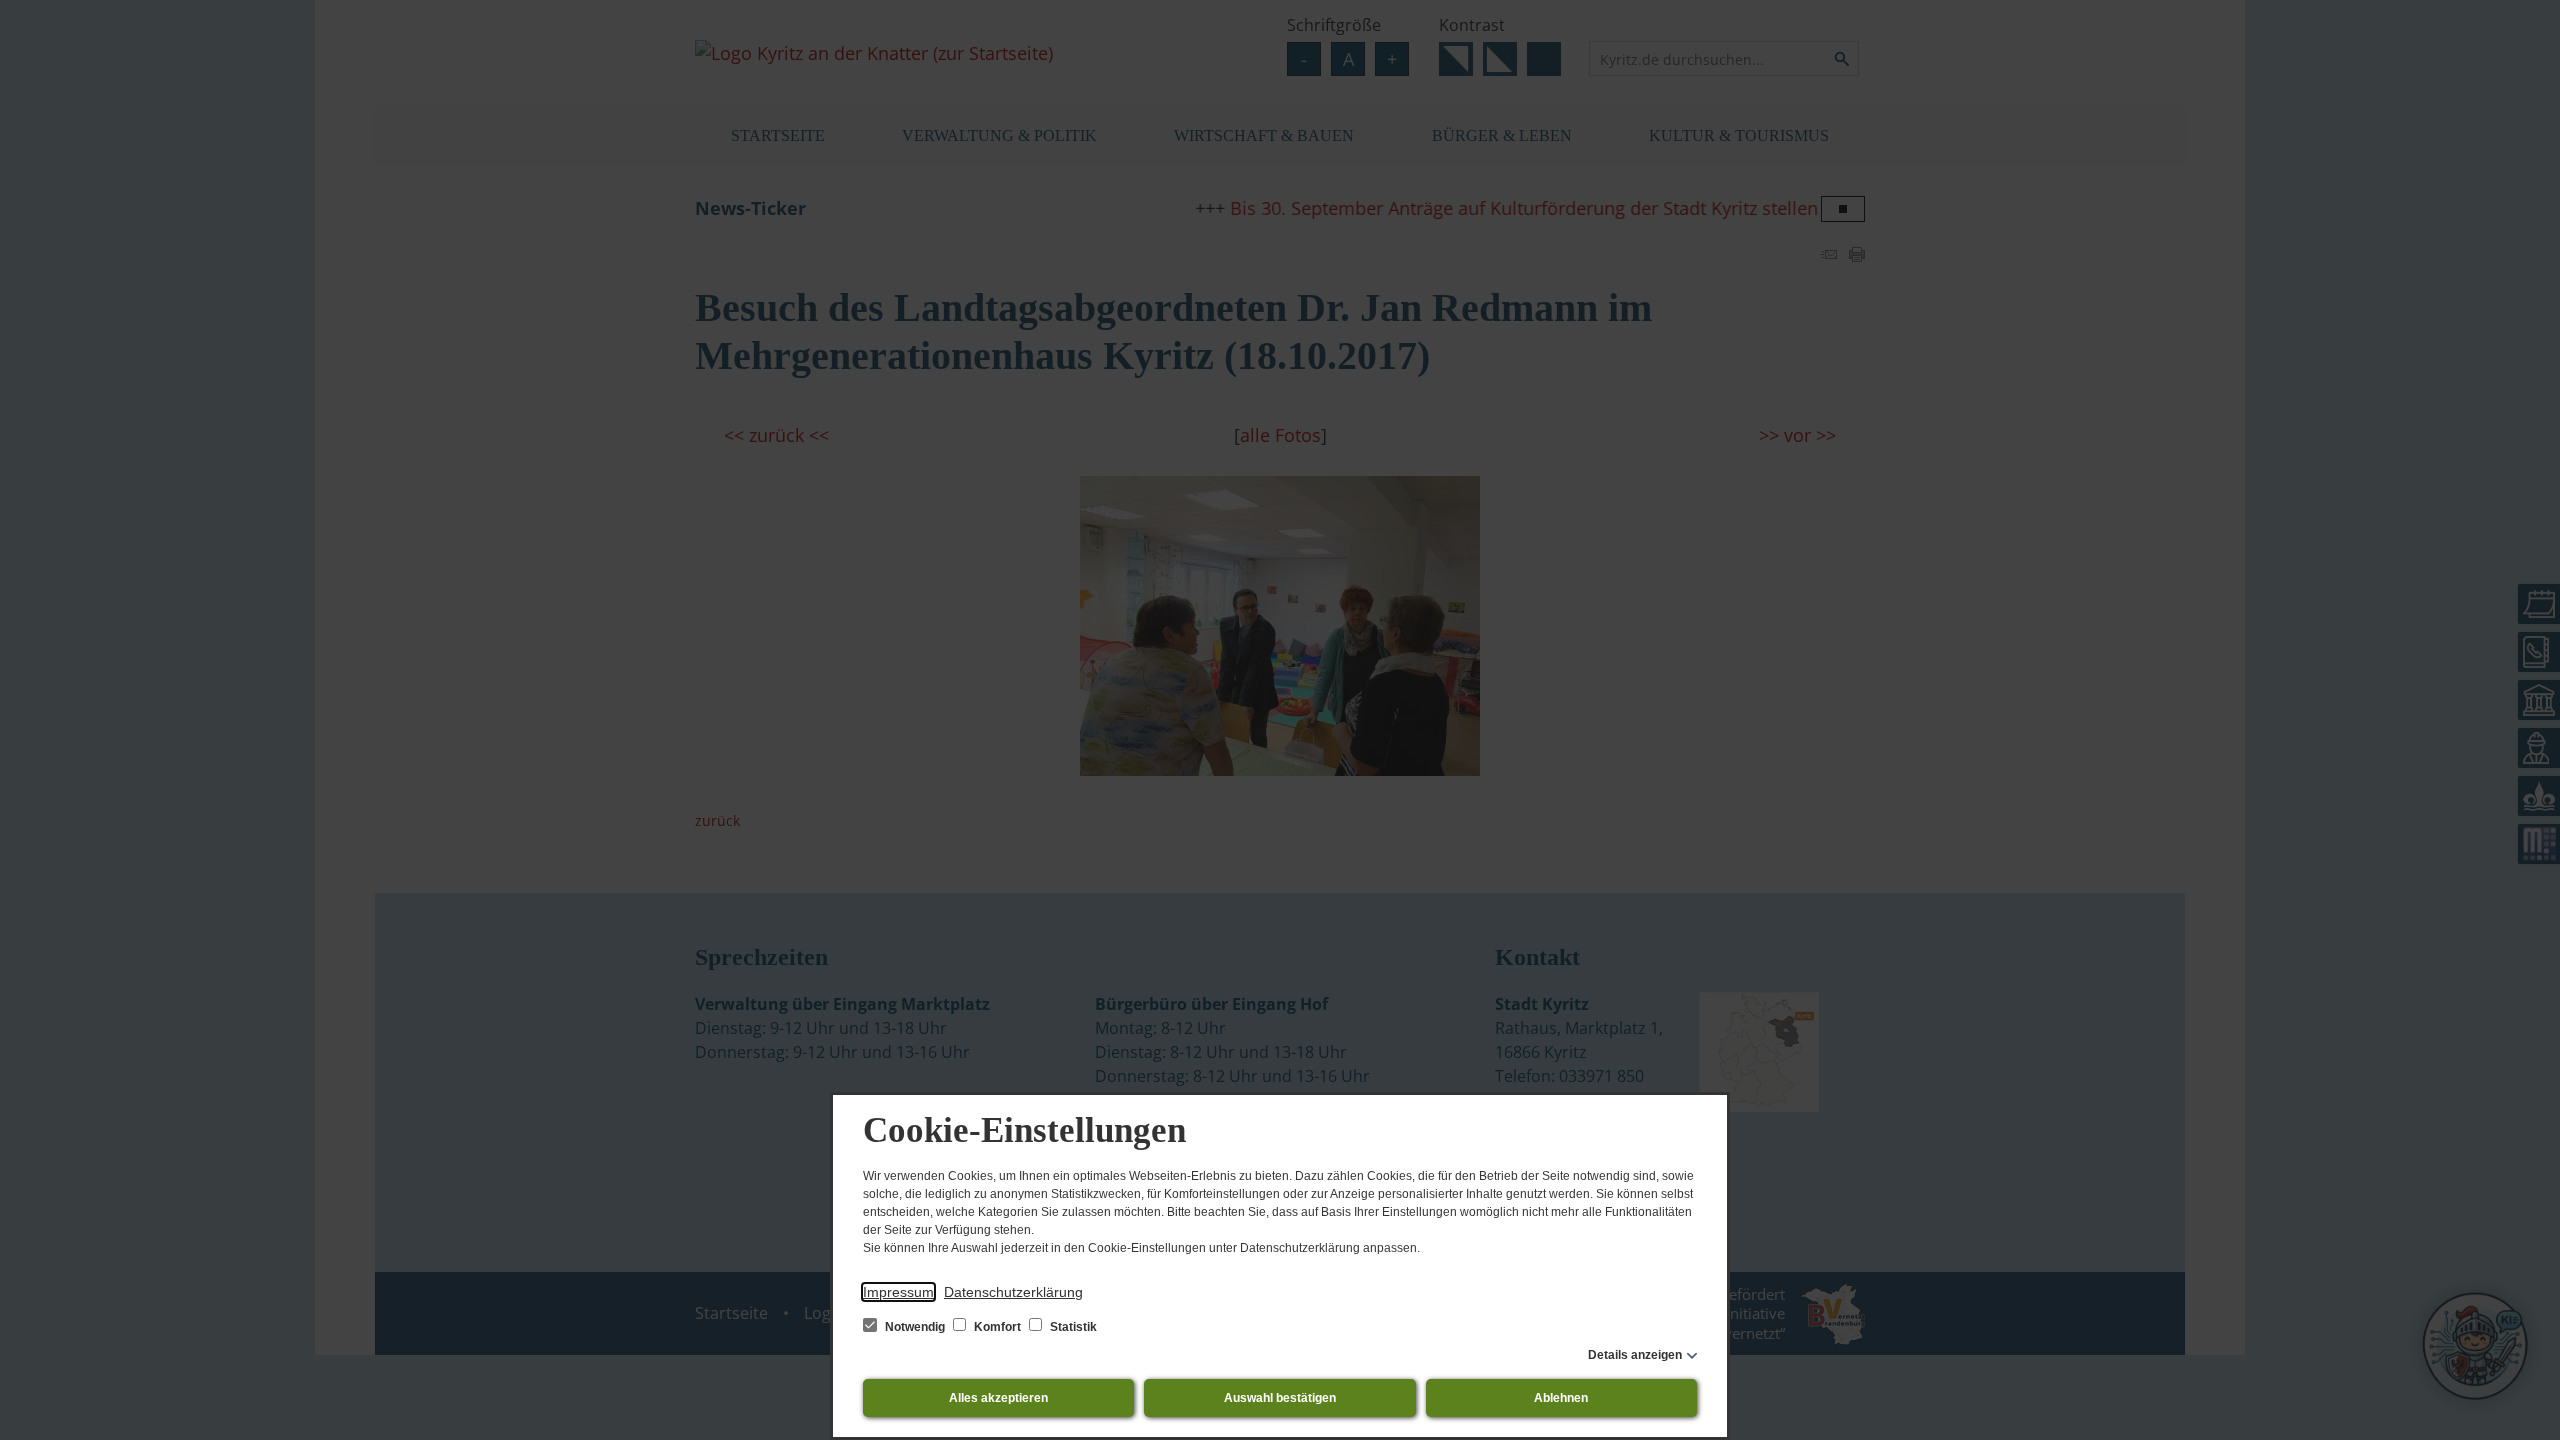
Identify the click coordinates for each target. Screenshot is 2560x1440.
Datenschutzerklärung (1013, 1292)
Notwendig (915, 1327)
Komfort (997, 1327)
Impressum (898, 1292)
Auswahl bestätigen (1280, 1398)
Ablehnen (1561, 1398)
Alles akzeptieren (998, 1398)
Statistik (1072, 1327)
